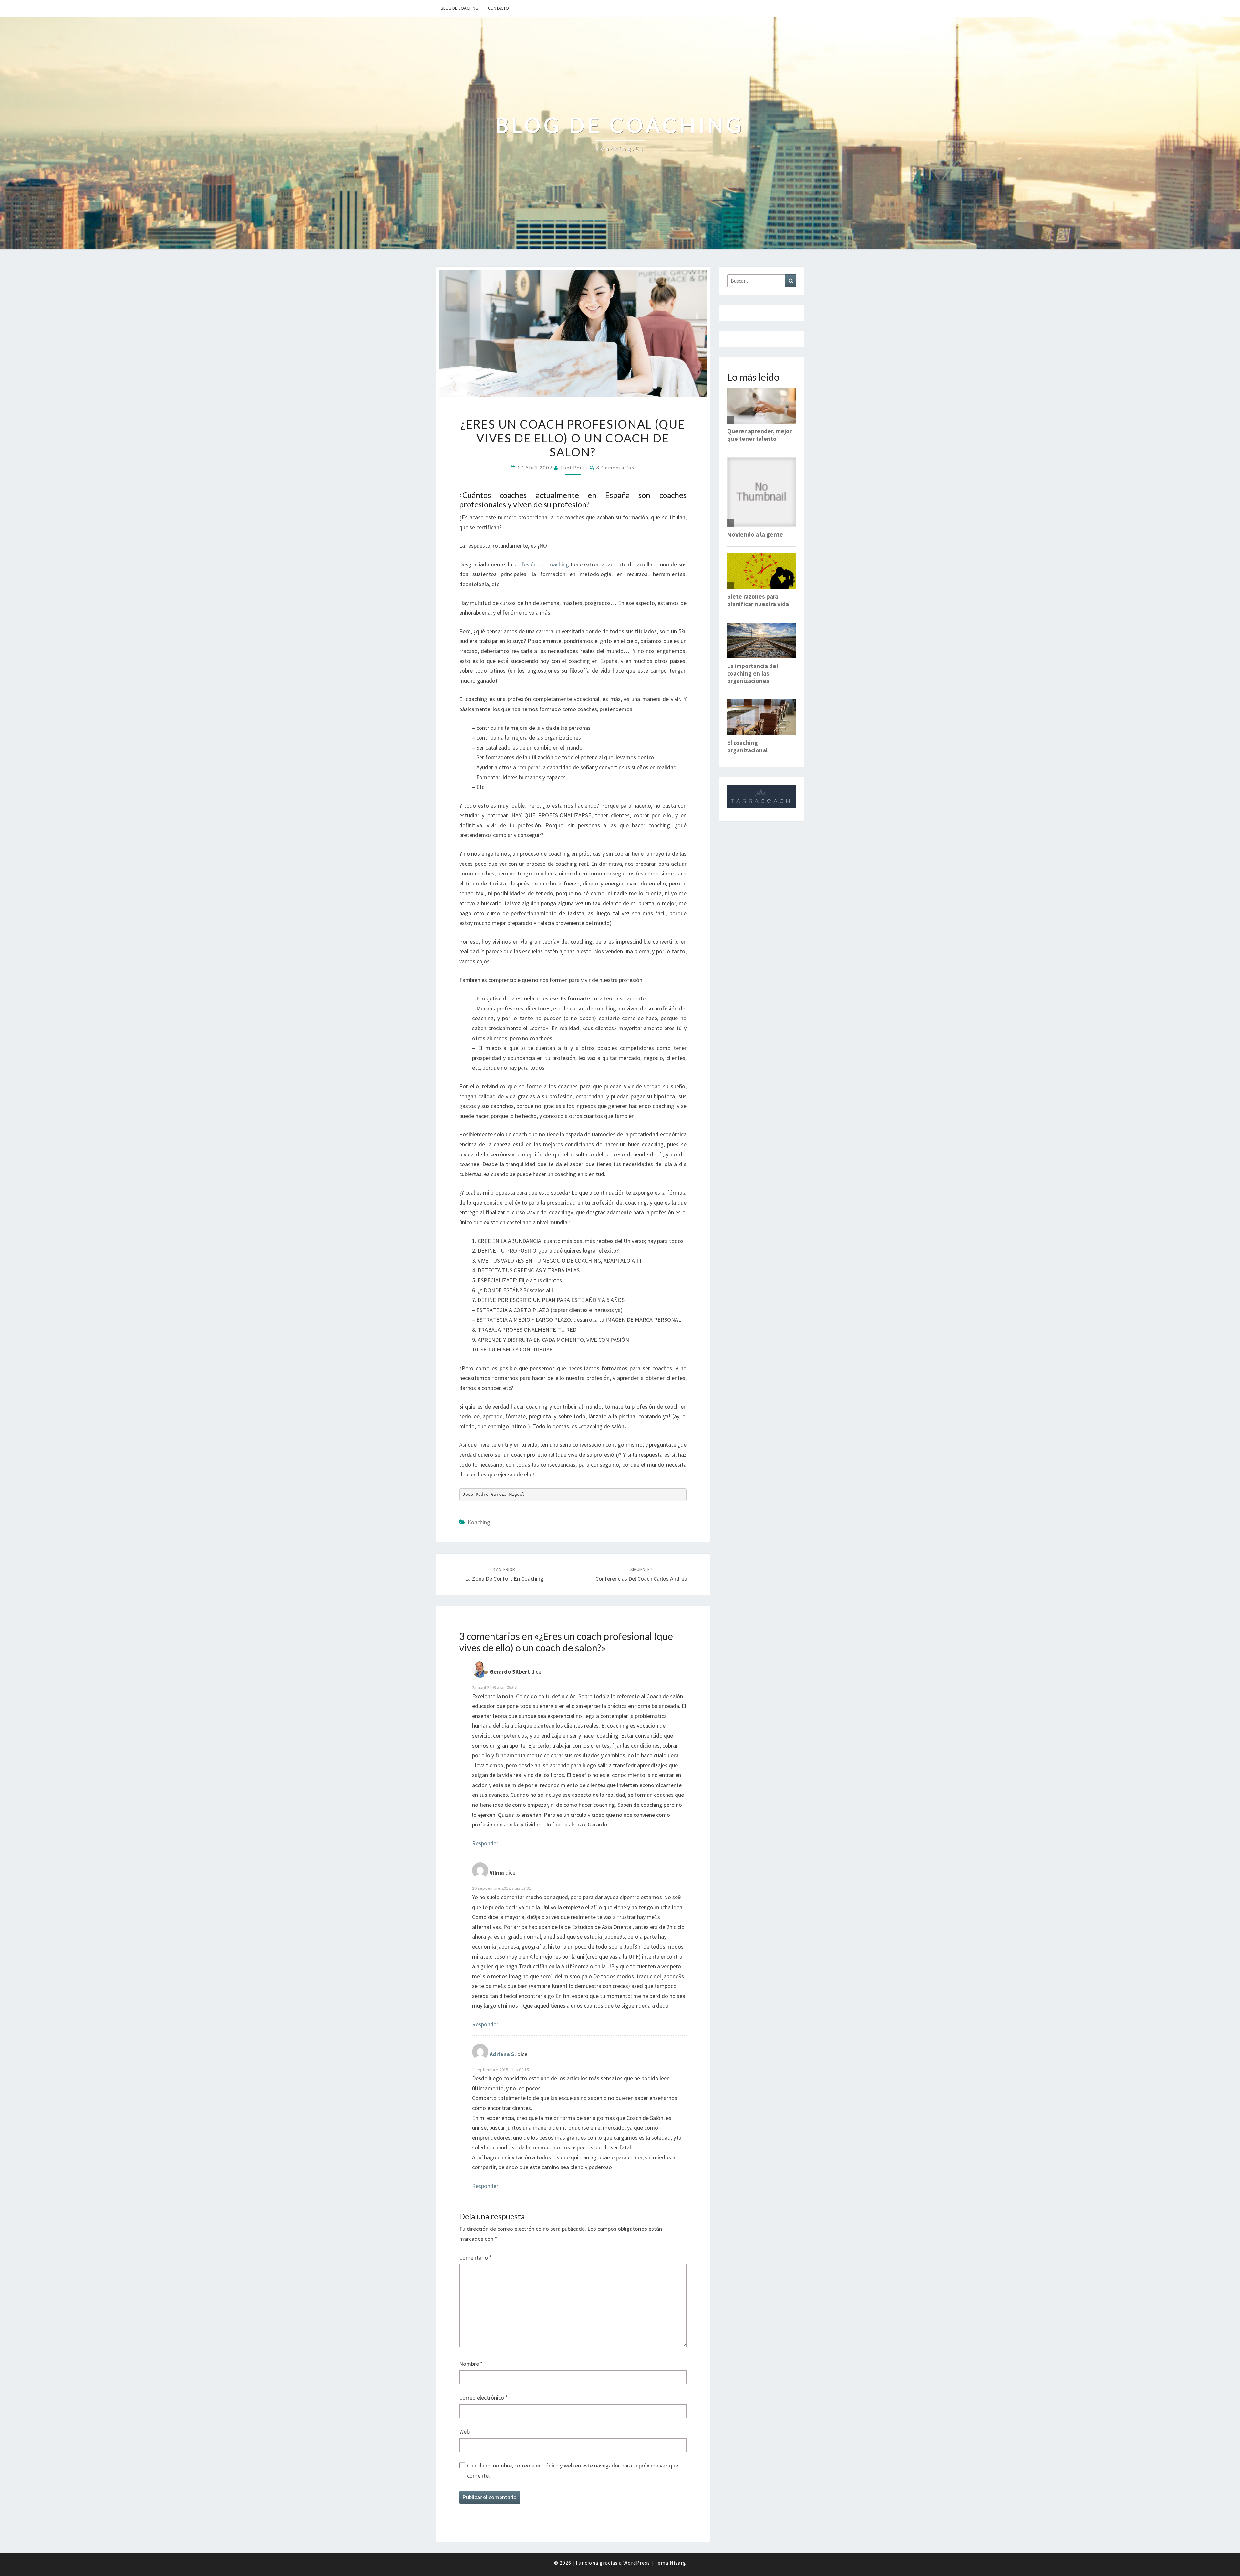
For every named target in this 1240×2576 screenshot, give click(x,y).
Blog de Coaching (460, 8)
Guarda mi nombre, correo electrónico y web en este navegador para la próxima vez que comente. (573, 2470)
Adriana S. (503, 2054)
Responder (485, 1843)
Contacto (498, 8)
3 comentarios (615, 467)
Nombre (471, 2364)
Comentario (475, 2257)
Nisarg (678, 2563)
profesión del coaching (541, 564)
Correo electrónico (484, 2398)
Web (464, 2431)
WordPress (637, 2563)
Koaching (479, 1522)
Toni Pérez (574, 467)
